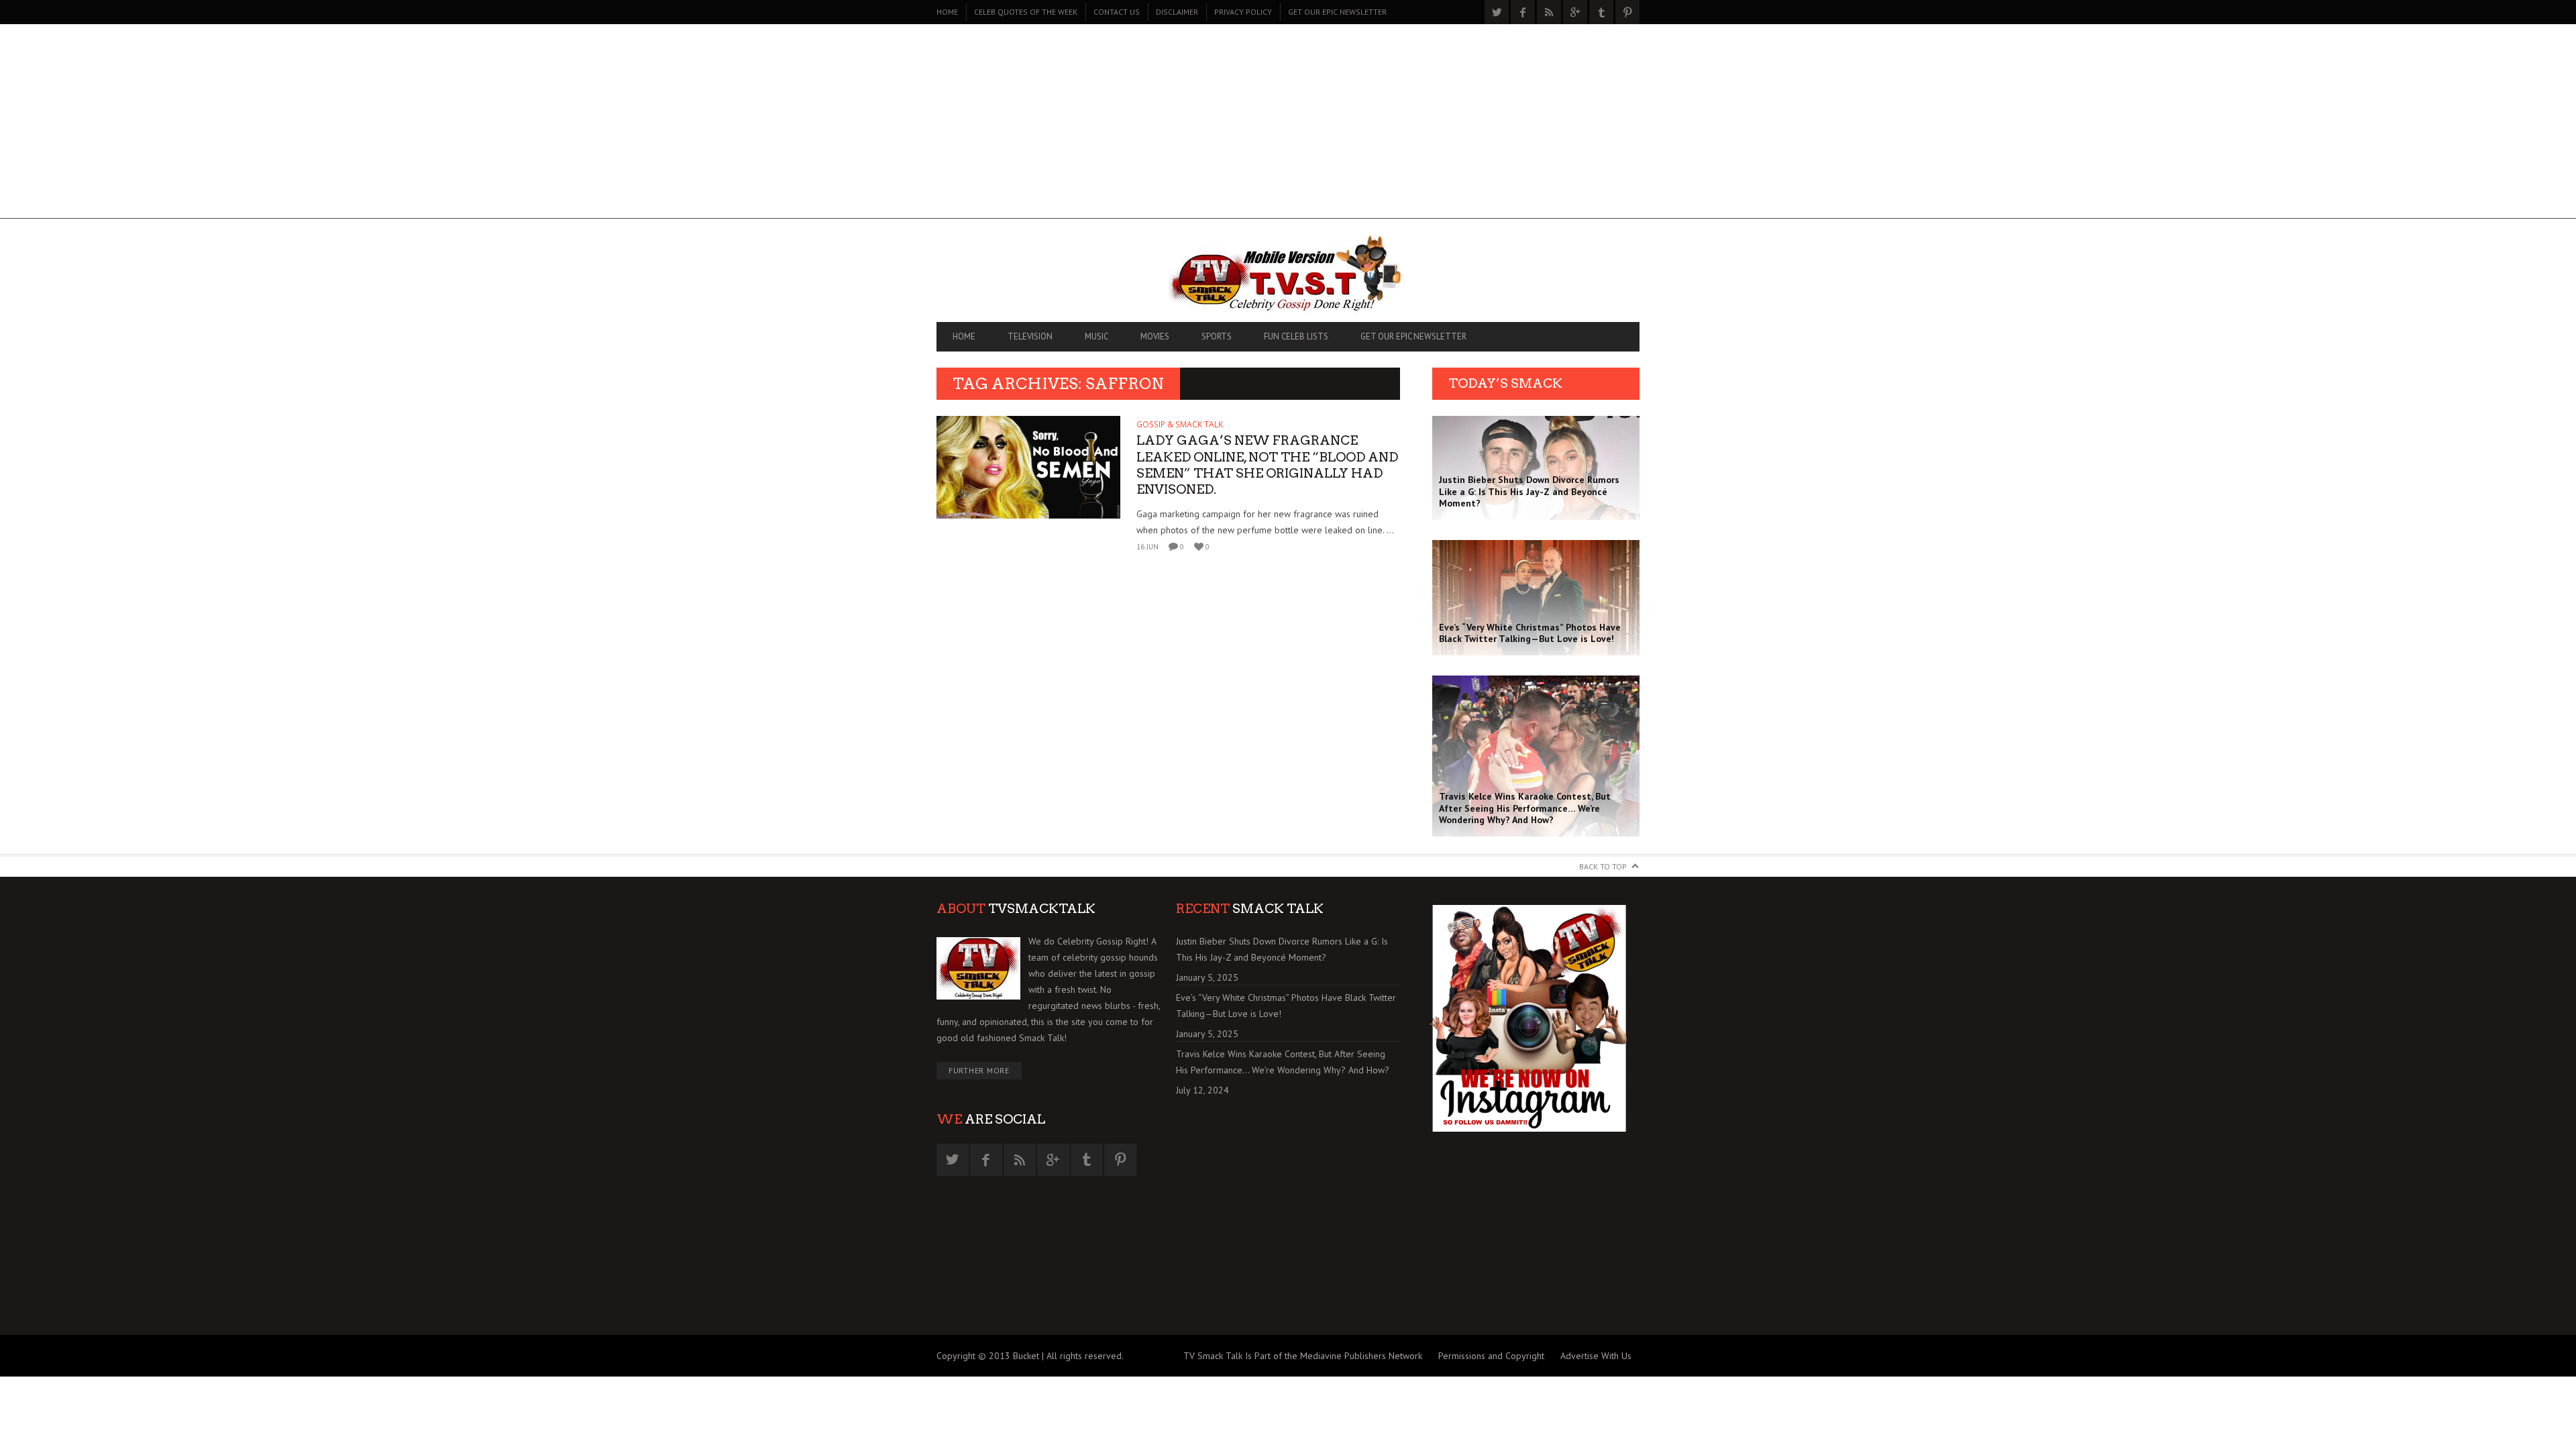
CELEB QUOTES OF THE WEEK (1026, 12)
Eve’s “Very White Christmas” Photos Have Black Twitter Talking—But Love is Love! (1286, 1006)
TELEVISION (1030, 336)
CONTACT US (1117, 12)
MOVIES (1155, 336)
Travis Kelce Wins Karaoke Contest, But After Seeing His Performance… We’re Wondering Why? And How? (1283, 1062)
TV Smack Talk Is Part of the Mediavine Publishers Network (1303, 1356)
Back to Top (1603, 866)
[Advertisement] (1288, 125)
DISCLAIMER (1177, 12)
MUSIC (1096, 336)
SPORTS (1217, 336)
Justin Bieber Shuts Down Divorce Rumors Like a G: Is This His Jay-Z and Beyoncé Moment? (1282, 949)
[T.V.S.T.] (1288, 274)
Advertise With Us (1596, 1356)
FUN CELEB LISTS (1296, 336)
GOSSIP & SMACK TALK (1180, 424)
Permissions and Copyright (1491, 1356)
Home (947, 12)
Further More (979, 1070)
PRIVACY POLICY (1243, 12)
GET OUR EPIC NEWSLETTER (1337, 12)
